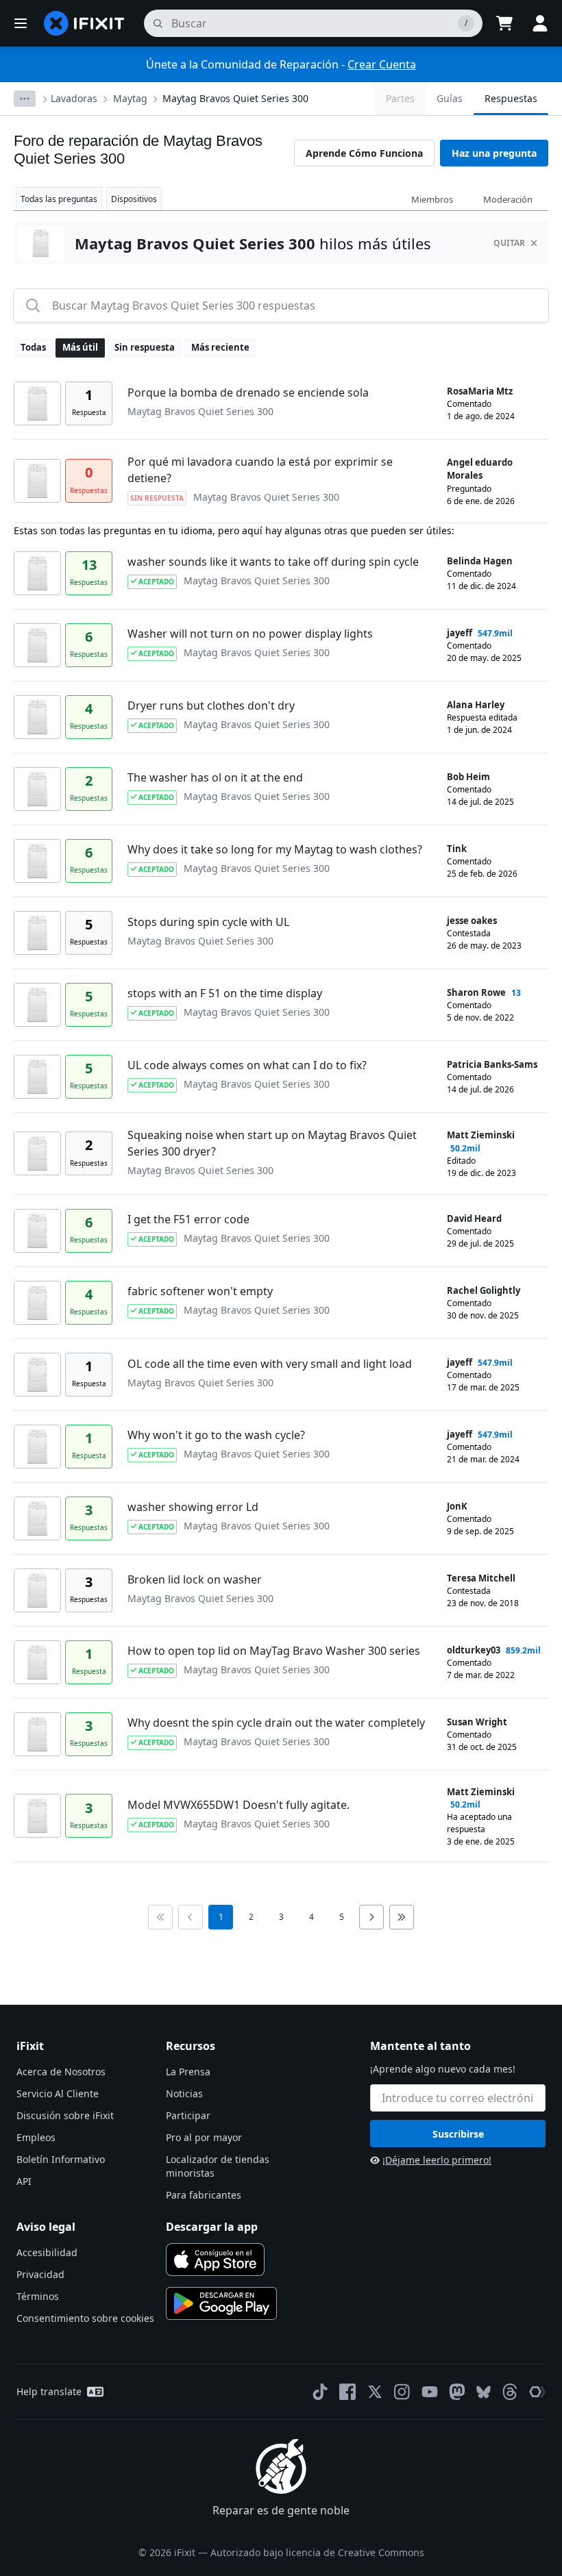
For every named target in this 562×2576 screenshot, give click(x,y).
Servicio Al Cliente (58, 2093)
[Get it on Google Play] (221, 2303)
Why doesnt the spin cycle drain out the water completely (276, 1723)
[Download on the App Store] (215, 2260)
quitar (509, 243)
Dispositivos (134, 199)
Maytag (130, 98)
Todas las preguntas (59, 199)
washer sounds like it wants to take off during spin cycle (273, 562)
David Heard (474, 1218)
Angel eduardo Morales (480, 469)
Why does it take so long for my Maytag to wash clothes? (275, 849)
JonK (457, 1506)
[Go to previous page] (191, 1917)
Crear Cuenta (382, 64)
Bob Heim (468, 777)
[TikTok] (320, 2392)
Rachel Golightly (484, 1290)
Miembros (432, 199)
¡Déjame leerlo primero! (437, 2160)
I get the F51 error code (188, 1219)
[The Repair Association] (537, 2392)
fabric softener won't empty (200, 1291)
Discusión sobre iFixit (65, 2115)
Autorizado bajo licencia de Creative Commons (317, 2552)
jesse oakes (472, 921)
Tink (457, 849)
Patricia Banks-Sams (492, 1064)
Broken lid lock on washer (195, 1579)
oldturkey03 (474, 1650)
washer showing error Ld (193, 1507)
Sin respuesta (145, 347)
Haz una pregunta (494, 153)
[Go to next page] (371, 1917)
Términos (38, 2296)
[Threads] (510, 2392)
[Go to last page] (402, 1917)
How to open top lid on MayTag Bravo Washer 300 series (274, 1651)
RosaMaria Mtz (480, 391)
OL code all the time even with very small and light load (270, 1364)
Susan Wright (477, 1722)
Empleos (36, 2137)
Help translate (49, 2391)
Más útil (80, 347)
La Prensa (188, 2072)
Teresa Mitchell (481, 1578)
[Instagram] (402, 2392)
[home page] (84, 23)
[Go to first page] (160, 1917)
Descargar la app (212, 2227)
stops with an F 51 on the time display (225, 993)
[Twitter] (375, 2392)
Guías (450, 98)
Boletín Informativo (61, 2159)
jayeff (460, 633)
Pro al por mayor (204, 2137)
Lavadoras (74, 98)
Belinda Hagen (480, 561)
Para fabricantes (204, 2195)
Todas (33, 347)
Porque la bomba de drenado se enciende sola (248, 392)
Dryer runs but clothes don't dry (211, 705)
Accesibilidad (47, 2252)
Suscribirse (458, 2134)
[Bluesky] (484, 2392)
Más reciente (220, 347)
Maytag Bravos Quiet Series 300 (235, 98)
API (24, 2181)
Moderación (508, 199)
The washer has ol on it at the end (215, 777)
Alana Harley (476, 705)
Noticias (184, 2093)
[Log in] (540, 23)
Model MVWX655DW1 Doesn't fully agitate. (239, 1805)
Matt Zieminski (481, 1135)
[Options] (25, 99)
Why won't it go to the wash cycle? (216, 1435)
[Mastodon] (457, 2392)
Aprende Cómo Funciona (364, 153)
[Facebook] (347, 2392)
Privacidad (40, 2274)
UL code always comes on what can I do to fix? (247, 1065)
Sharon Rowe (476, 992)
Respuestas (511, 98)
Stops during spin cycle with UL (208, 922)
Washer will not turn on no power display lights (250, 634)
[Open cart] (504, 23)
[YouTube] (430, 2392)
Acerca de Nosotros (61, 2072)
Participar (188, 2115)
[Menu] (21, 23)
